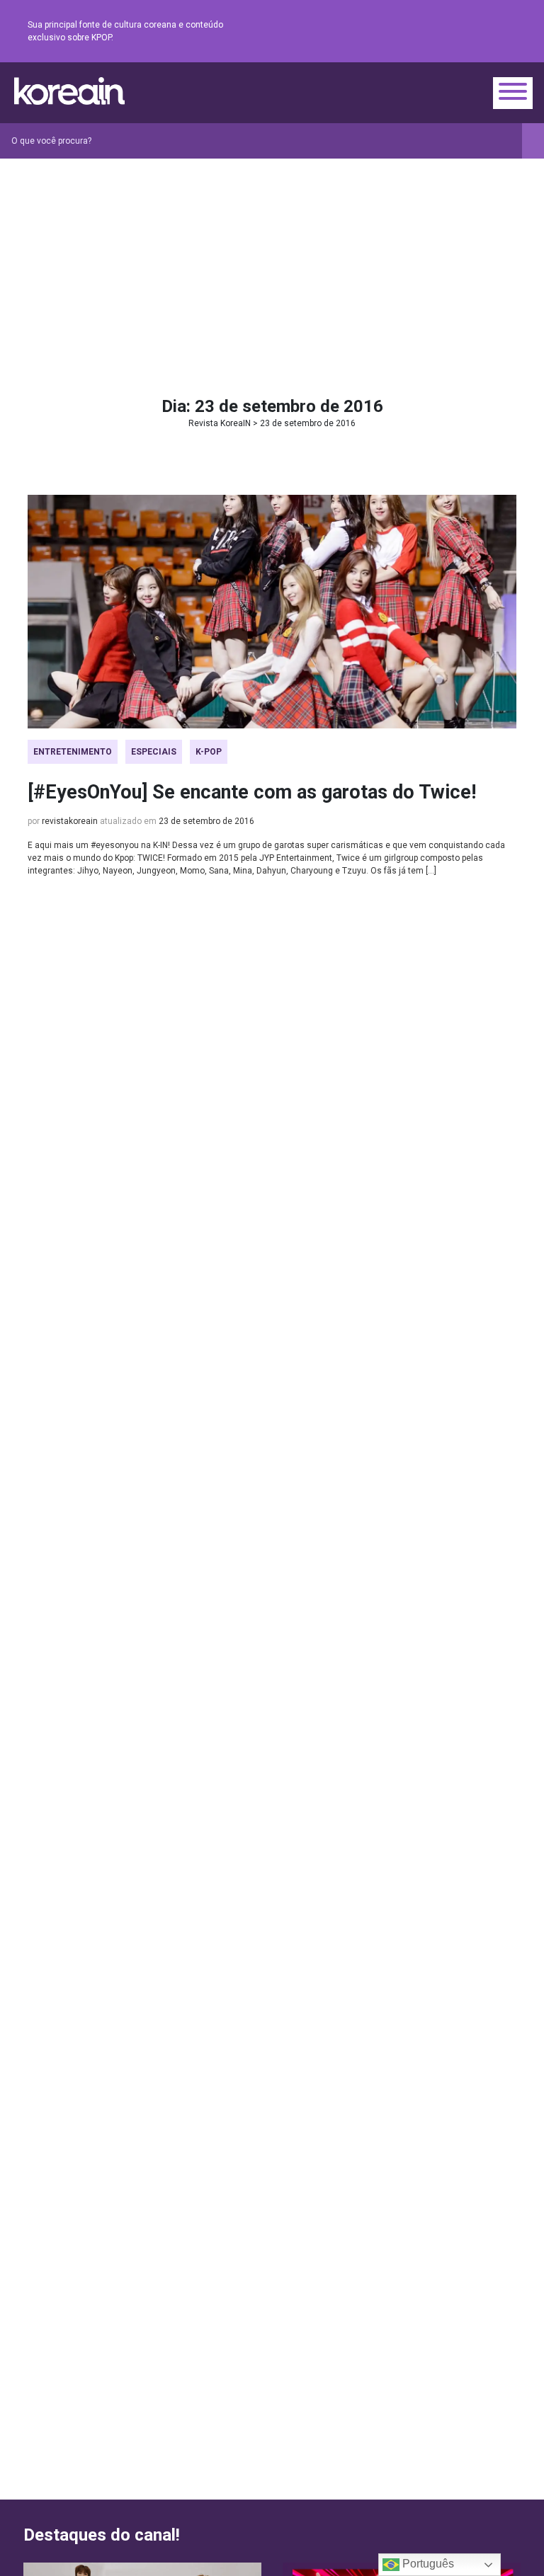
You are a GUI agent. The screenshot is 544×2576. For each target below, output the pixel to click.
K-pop (209, 752)
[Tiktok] (491, 32)
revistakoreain (70, 821)
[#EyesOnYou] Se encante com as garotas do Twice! (252, 792)
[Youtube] (457, 32)
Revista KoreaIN (69, 91)
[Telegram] (508, 32)
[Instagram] (423, 32)
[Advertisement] (272, 265)
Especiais (154, 752)
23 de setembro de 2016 (206, 821)
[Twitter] (440, 32)
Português (427, 2564)
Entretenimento (73, 752)
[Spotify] (474, 32)
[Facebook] (406, 32)
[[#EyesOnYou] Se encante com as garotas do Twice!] (272, 612)
